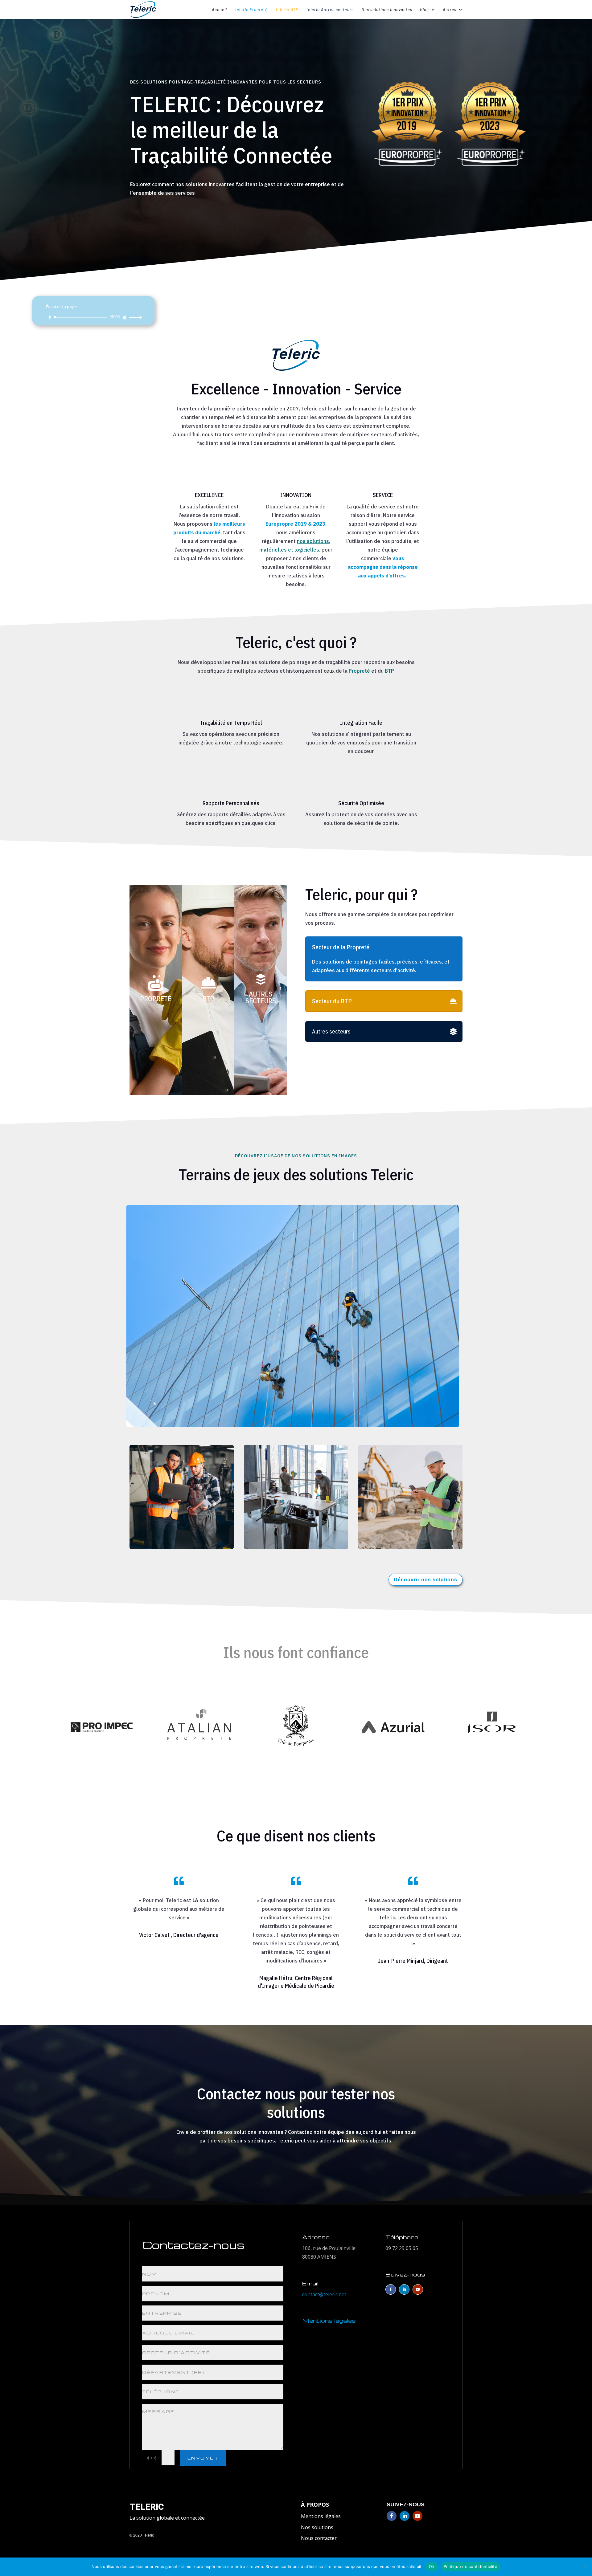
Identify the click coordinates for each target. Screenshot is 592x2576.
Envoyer (203, 2458)
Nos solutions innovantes (387, 10)
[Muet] (125, 317)
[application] (93, 317)
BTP (389, 671)
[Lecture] (50, 317)
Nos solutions (317, 2527)
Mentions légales (321, 2516)
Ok (432, 2566)
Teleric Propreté (251, 10)
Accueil (219, 10)
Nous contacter (319, 2538)
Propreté (359, 671)
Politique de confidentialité (471, 2566)
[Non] (584, 2567)
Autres (450, 10)
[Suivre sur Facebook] (391, 2289)
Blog (424, 10)
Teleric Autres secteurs (330, 10)
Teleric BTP (287, 10)
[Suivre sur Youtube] (418, 2289)
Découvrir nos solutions (425, 1580)
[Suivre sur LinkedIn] (404, 2289)
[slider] (134, 317)
